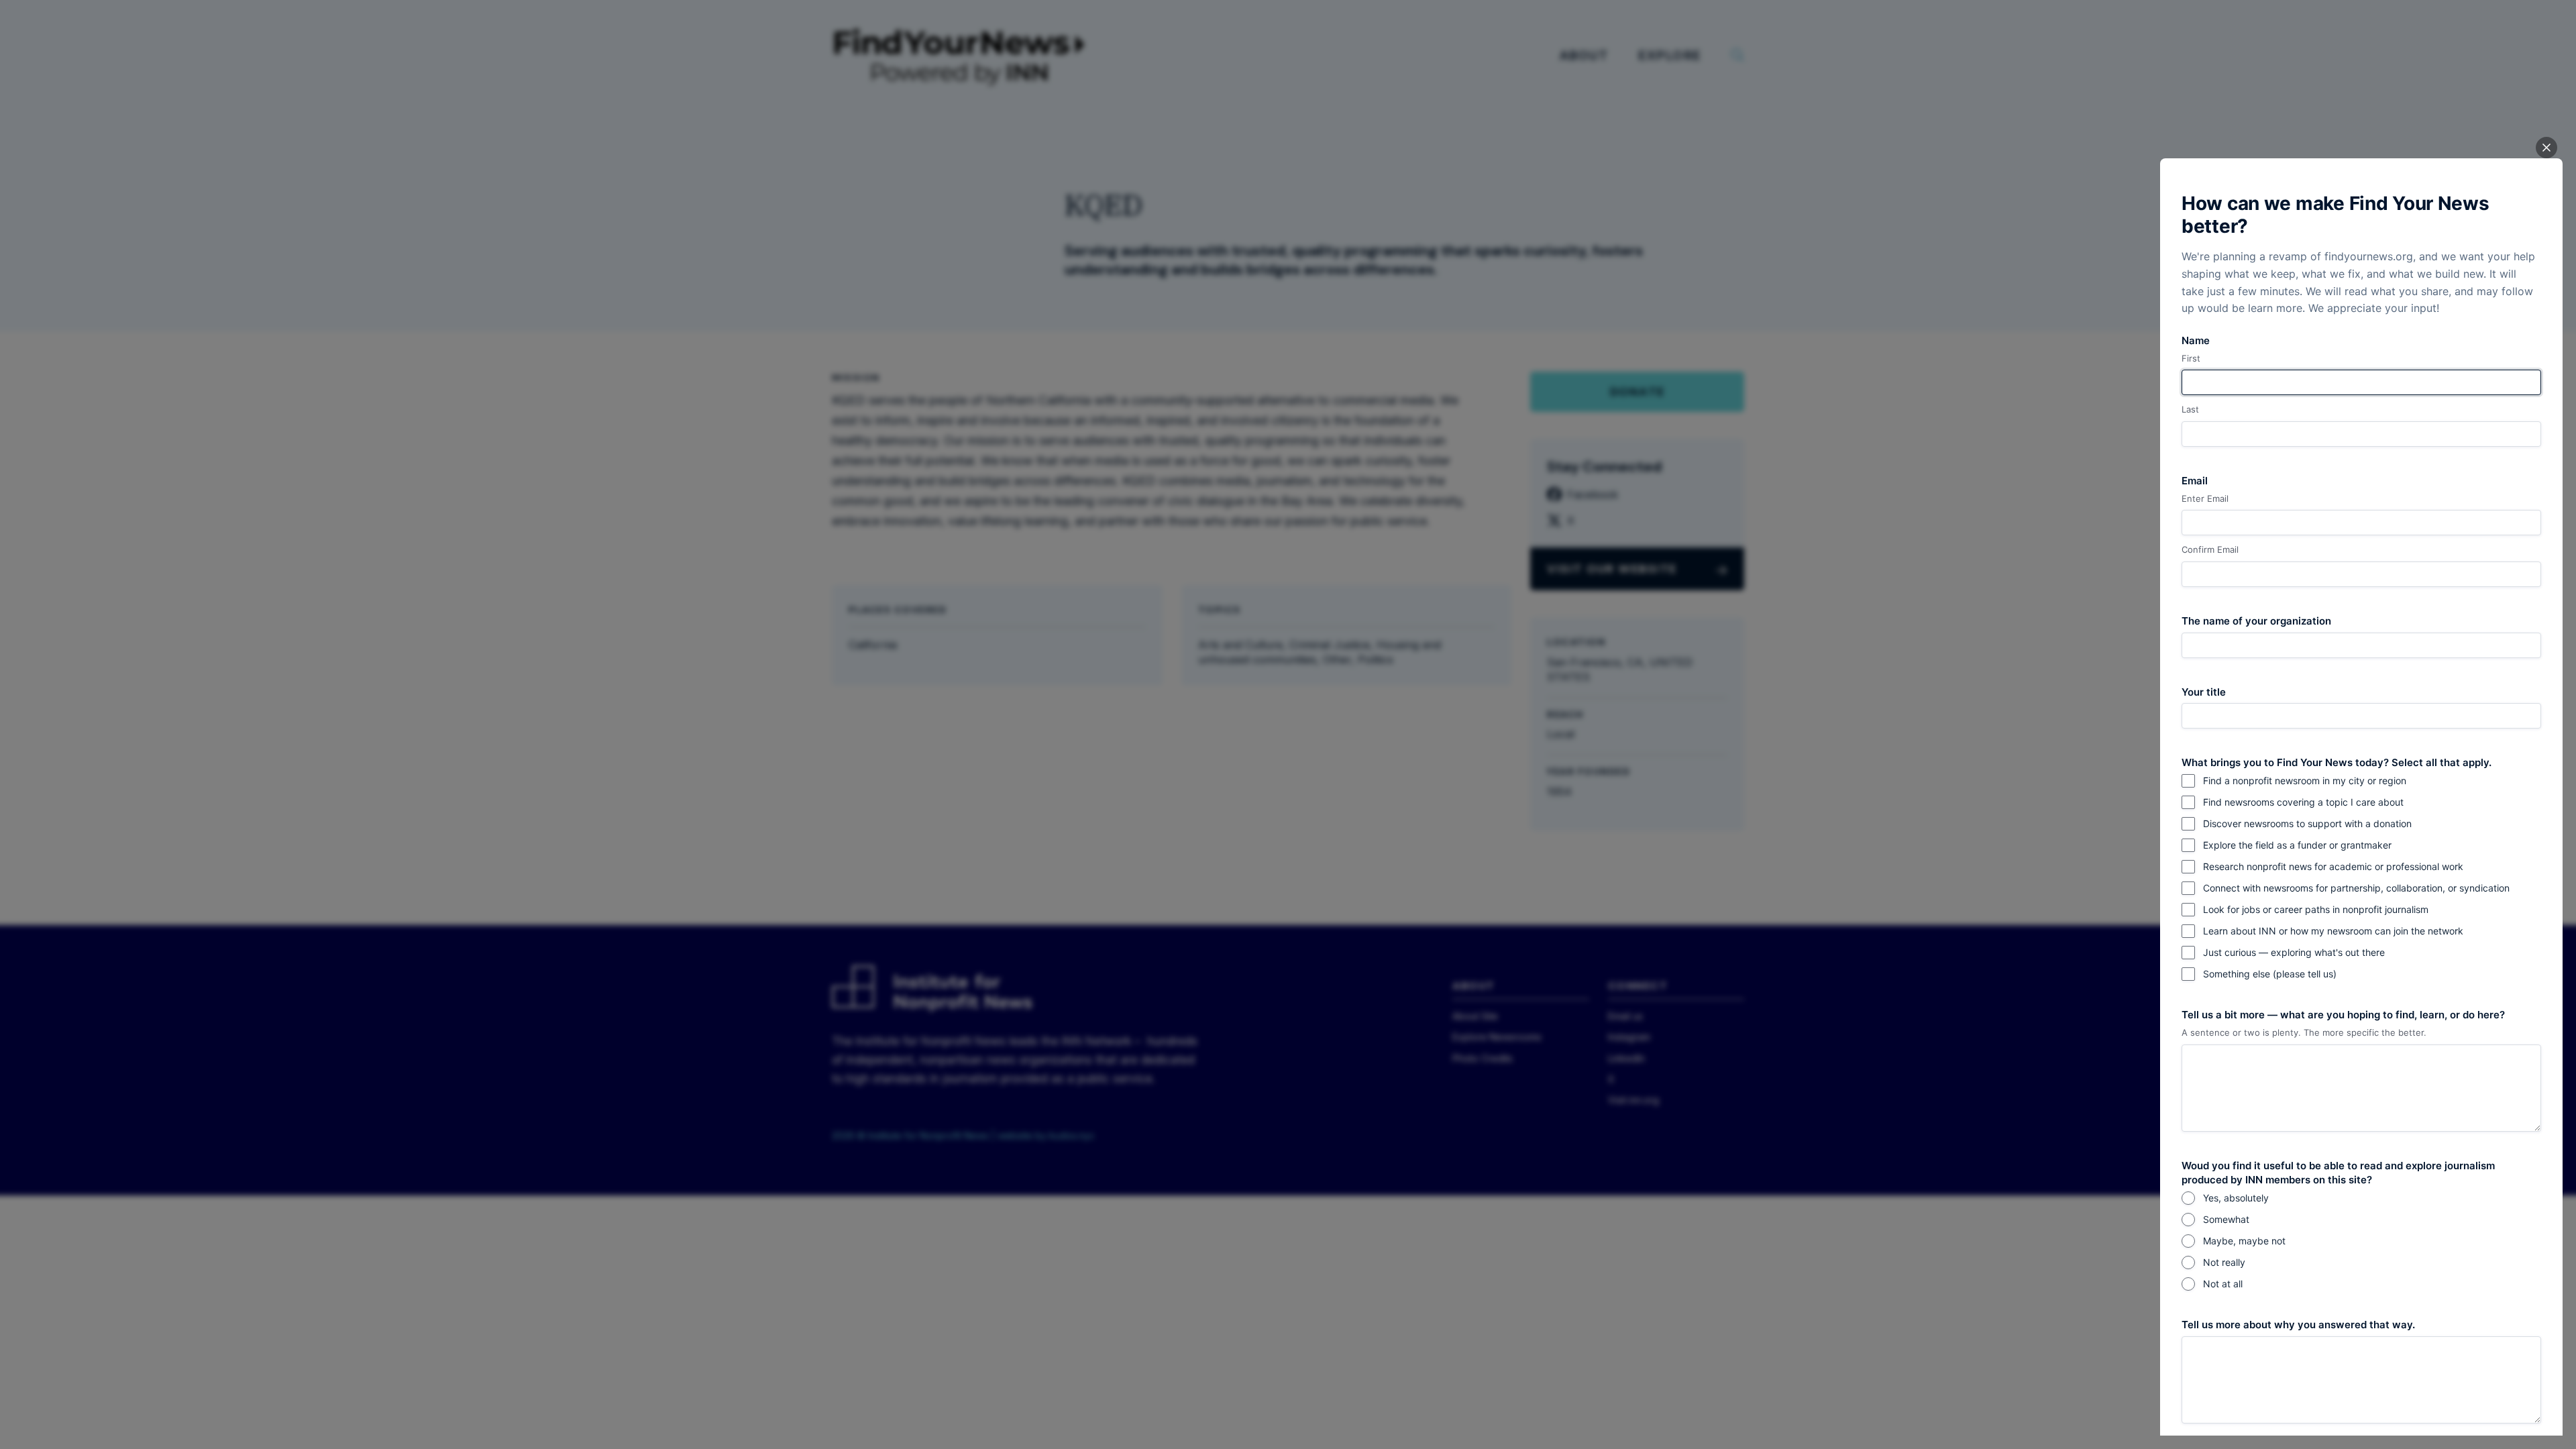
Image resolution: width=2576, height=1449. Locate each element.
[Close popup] (2546, 148)
